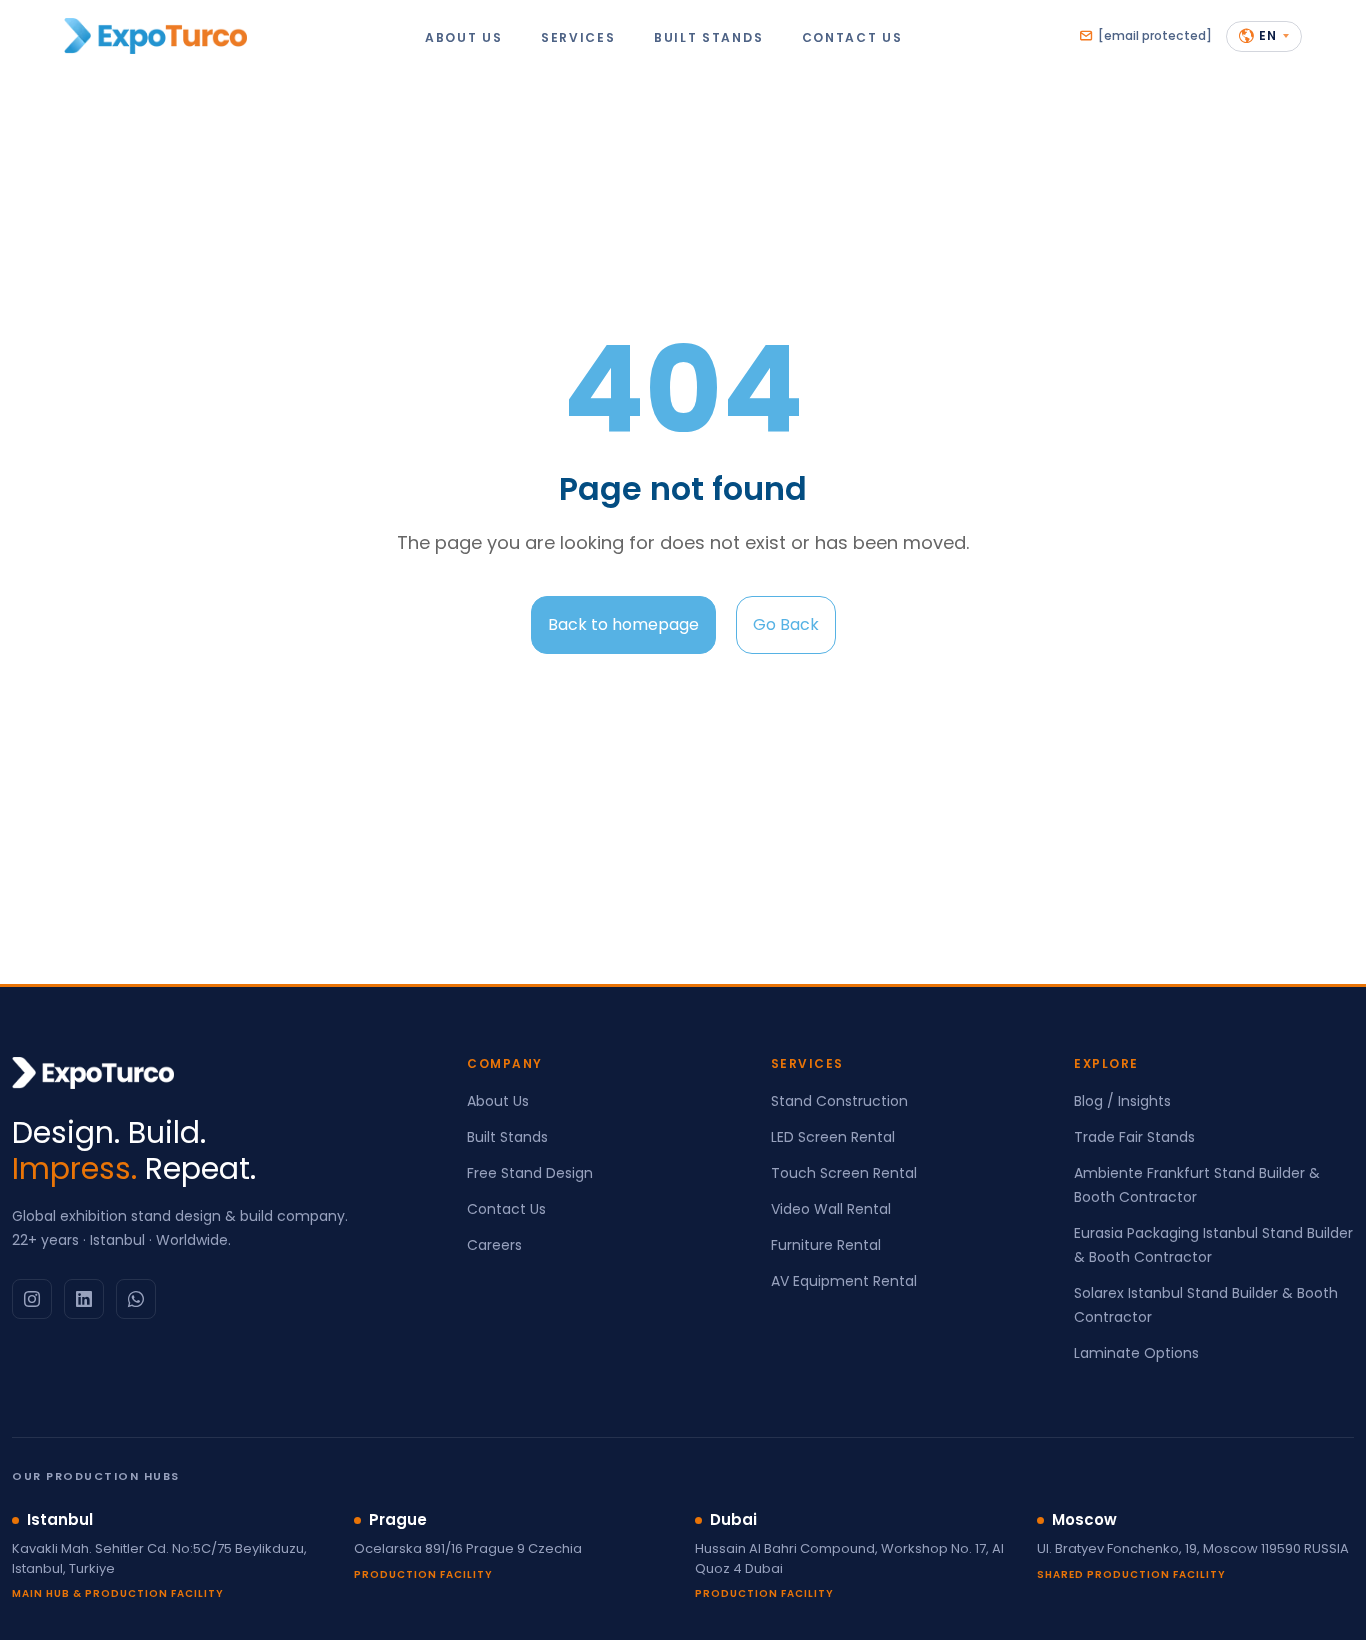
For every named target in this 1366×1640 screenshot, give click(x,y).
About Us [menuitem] (464, 36)
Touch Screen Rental (844, 1173)
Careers (494, 1245)
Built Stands (507, 1137)
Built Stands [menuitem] (708, 36)
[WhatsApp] (136, 1299)
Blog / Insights (1122, 1101)
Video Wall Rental (831, 1209)
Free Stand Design (530, 1173)
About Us (498, 1101)
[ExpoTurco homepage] (155, 36)
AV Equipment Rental (844, 1281)
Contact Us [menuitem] (852, 36)
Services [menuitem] (578, 36)
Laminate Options (1136, 1353)
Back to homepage (623, 624)
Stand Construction (839, 1101)
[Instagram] (32, 1299)
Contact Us (506, 1209)
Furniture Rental (826, 1245)
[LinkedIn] (84, 1299)
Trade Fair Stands (1134, 1137)
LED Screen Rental (833, 1137)
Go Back (786, 624)
